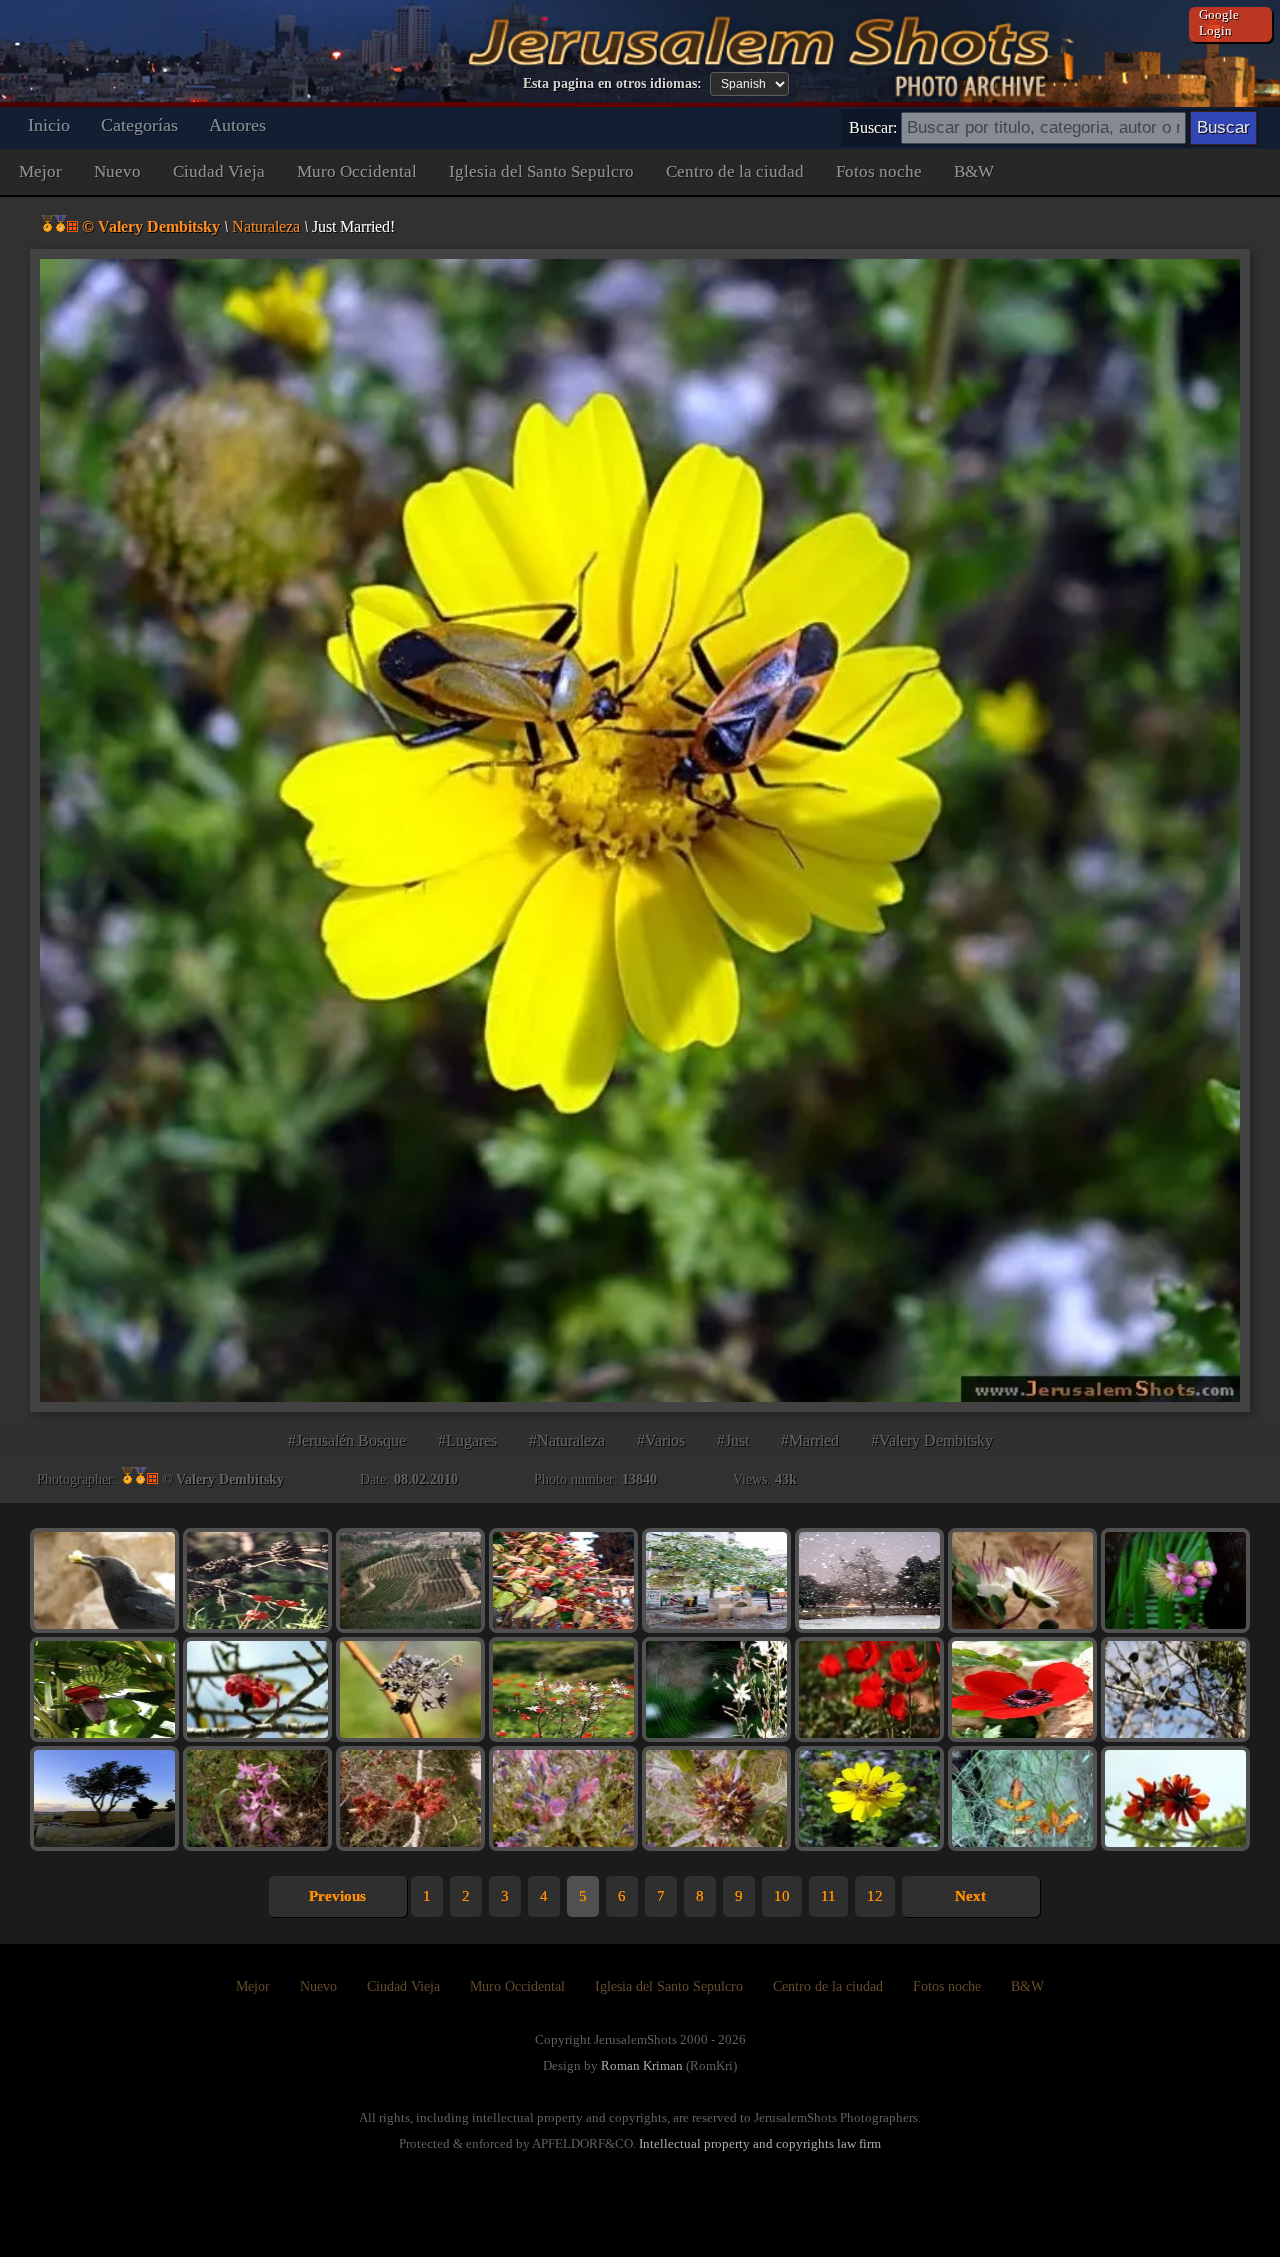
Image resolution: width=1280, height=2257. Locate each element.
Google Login (1219, 22)
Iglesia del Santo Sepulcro (541, 171)
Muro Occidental (357, 171)
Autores (237, 125)
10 (782, 1896)
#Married (810, 1440)
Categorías (139, 125)
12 (875, 1896)
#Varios (661, 1440)
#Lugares (467, 1440)
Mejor (40, 171)
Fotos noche (879, 171)
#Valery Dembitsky (932, 1440)
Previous (337, 1896)
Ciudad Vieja (219, 171)
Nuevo (117, 171)
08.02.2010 (426, 1479)
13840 (639, 1479)
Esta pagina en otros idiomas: (612, 83)
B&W (974, 171)
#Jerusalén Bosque (347, 1440)
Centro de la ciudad (735, 171)
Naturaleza (266, 226)
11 (828, 1896)
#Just (733, 1440)
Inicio (49, 125)
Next (970, 1896)
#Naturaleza (567, 1440)
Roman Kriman (642, 2065)
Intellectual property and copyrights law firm (760, 2143)
